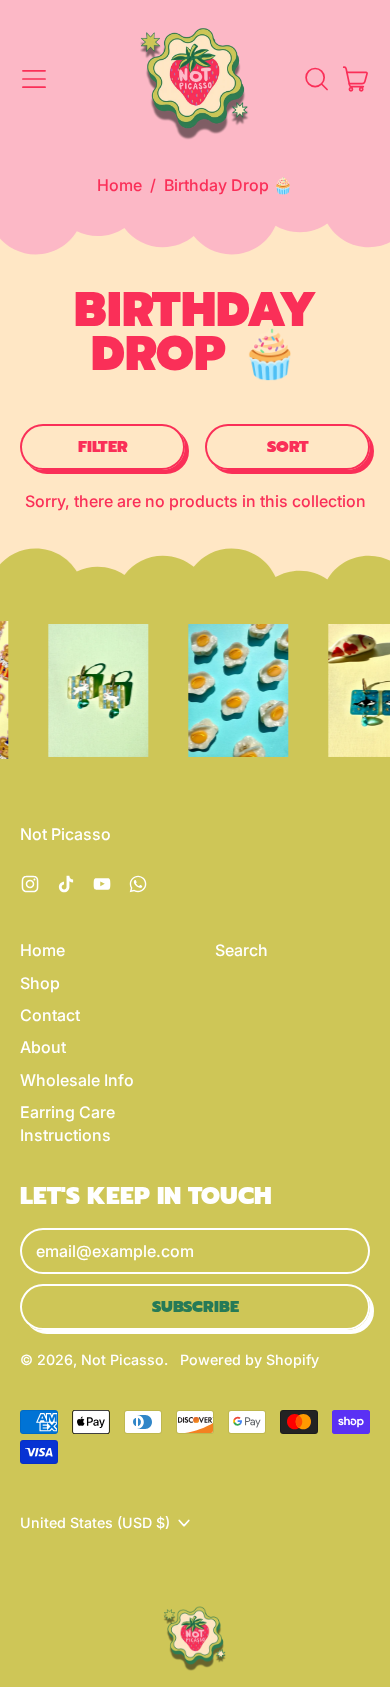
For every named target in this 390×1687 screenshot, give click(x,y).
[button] (316, 79)
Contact (50, 1015)
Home (119, 185)
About (43, 1047)
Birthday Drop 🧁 (228, 185)
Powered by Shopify (249, 1359)
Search (241, 950)
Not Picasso (122, 1359)
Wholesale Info (77, 1080)
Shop (40, 983)
